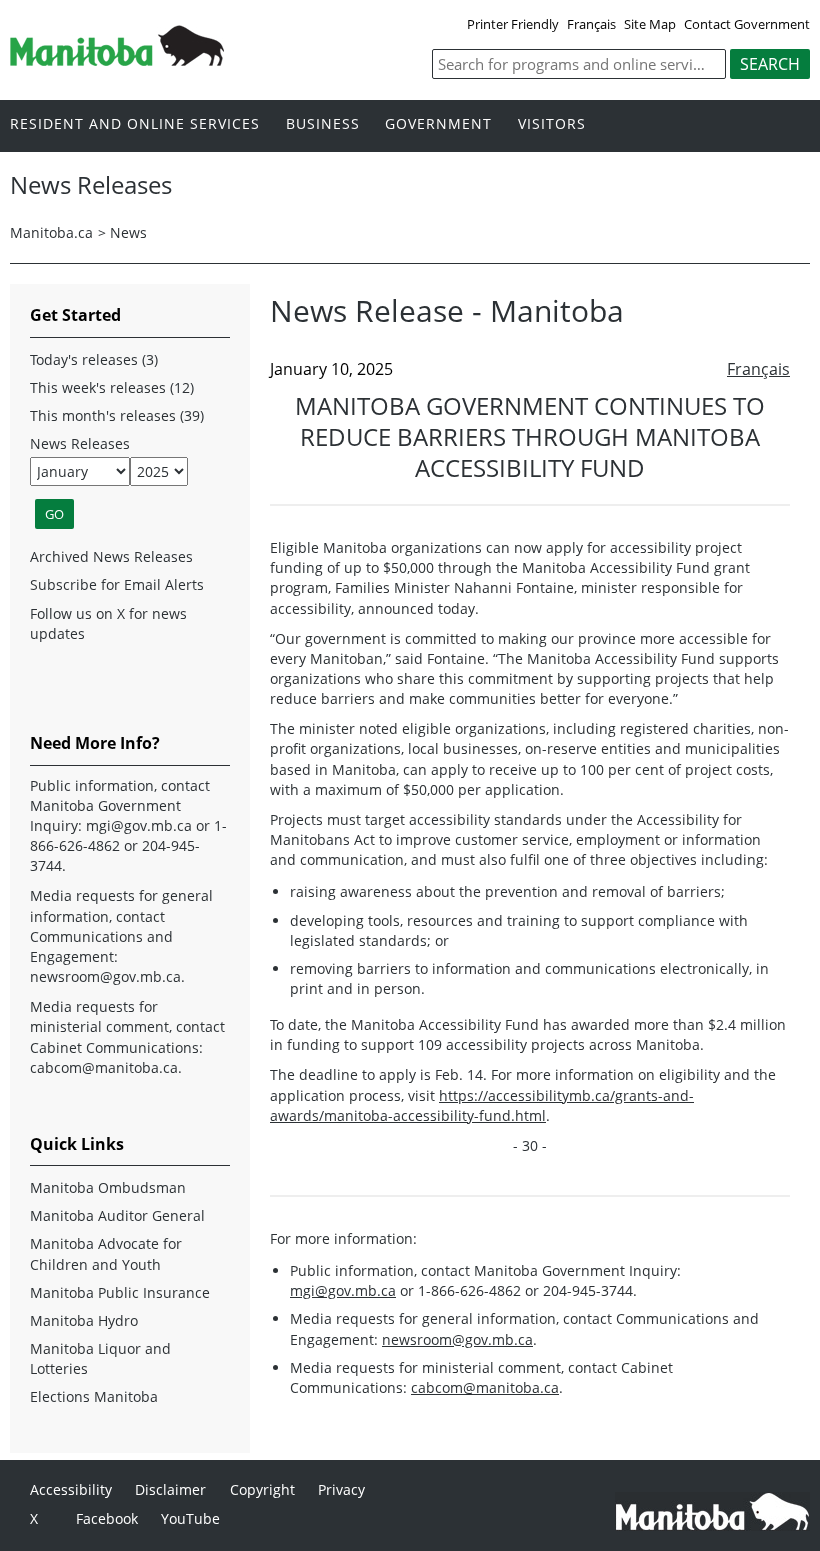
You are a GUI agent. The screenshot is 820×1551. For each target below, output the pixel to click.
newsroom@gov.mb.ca (457, 1339)
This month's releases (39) (117, 415)
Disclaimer (170, 1489)
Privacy (341, 1489)
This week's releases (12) (112, 387)
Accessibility (71, 1489)
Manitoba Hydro (84, 1320)
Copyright (262, 1489)
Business (323, 124)
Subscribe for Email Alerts (117, 584)
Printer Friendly (513, 24)
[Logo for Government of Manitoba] (117, 60)
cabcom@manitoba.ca (485, 1387)
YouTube (190, 1518)
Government (438, 124)
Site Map (650, 24)
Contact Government (747, 24)
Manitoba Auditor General (117, 1215)
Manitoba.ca (51, 232)
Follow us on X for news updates (108, 623)
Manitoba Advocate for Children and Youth (106, 1253)
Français (591, 24)
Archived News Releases (111, 556)
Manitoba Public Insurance (120, 1292)
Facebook (107, 1518)
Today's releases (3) (94, 359)
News (128, 232)
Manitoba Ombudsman (108, 1187)
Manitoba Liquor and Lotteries (100, 1358)
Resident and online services (135, 124)
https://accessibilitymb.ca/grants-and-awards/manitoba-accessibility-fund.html (482, 1105)
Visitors (552, 124)
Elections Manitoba (94, 1396)
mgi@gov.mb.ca (343, 1290)
